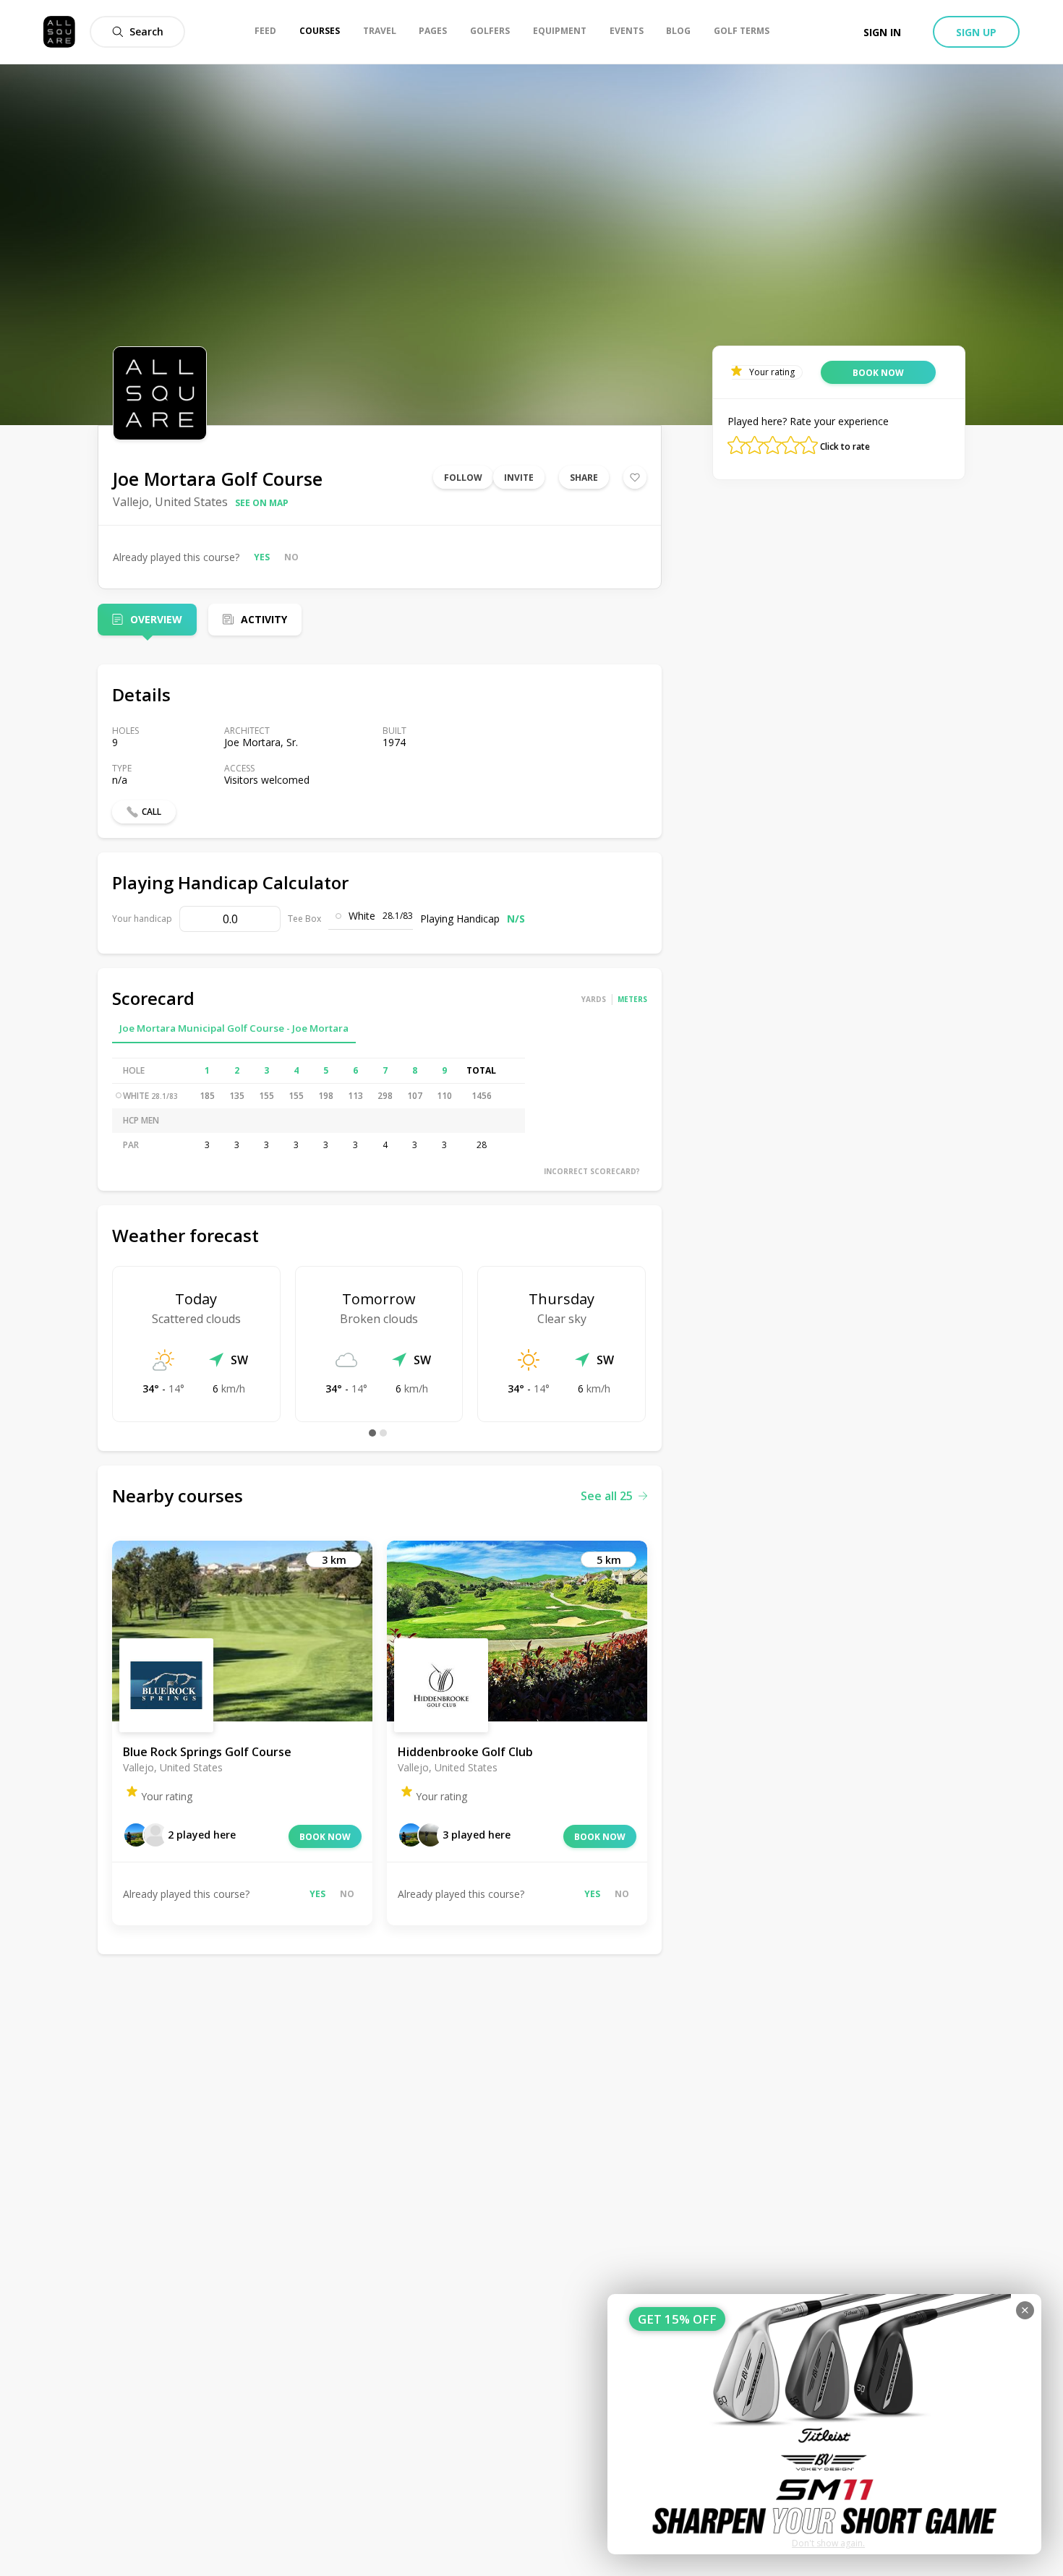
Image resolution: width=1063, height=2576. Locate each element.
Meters (632, 999)
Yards (594, 999)
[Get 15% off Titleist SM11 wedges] (824, 2424)
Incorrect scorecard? (592, 1171)
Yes (262, 557)
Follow (463, 478)
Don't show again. (828, 2543)
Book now (325, 1837)
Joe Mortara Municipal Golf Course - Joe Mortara (234, 1028)
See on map (262, 503)
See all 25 (607, 1496)
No (291, 557)
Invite (519, 478)
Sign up (976, 32)
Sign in (882, 32)
